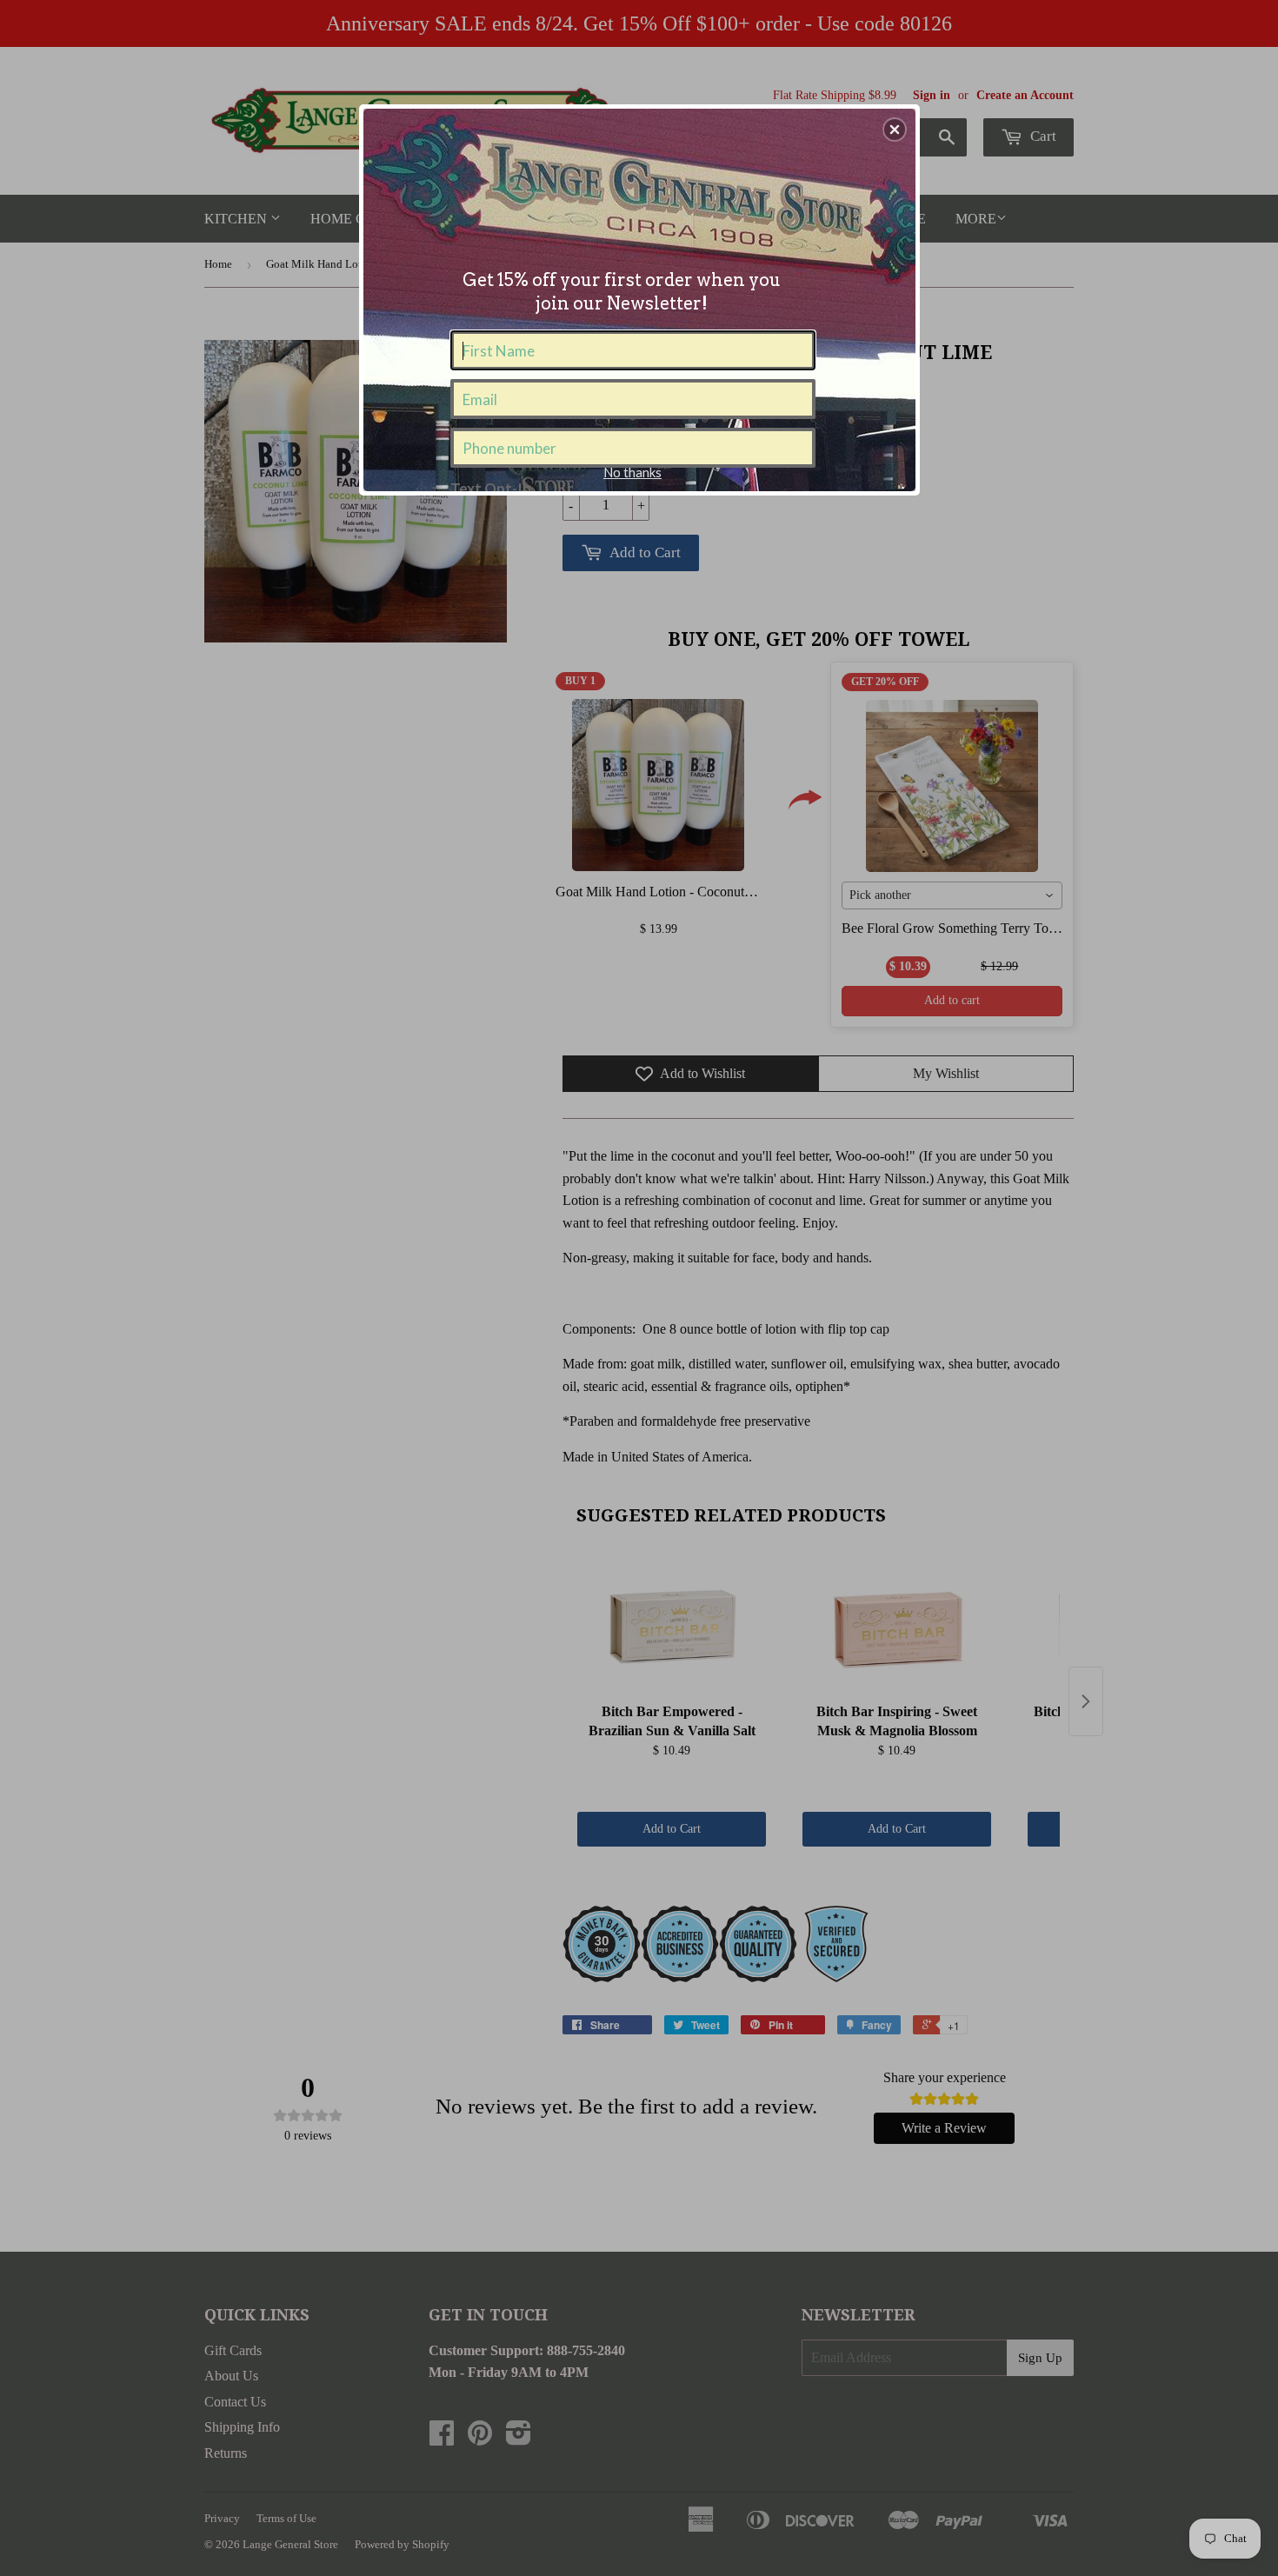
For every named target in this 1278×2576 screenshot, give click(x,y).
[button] (895, 130)
